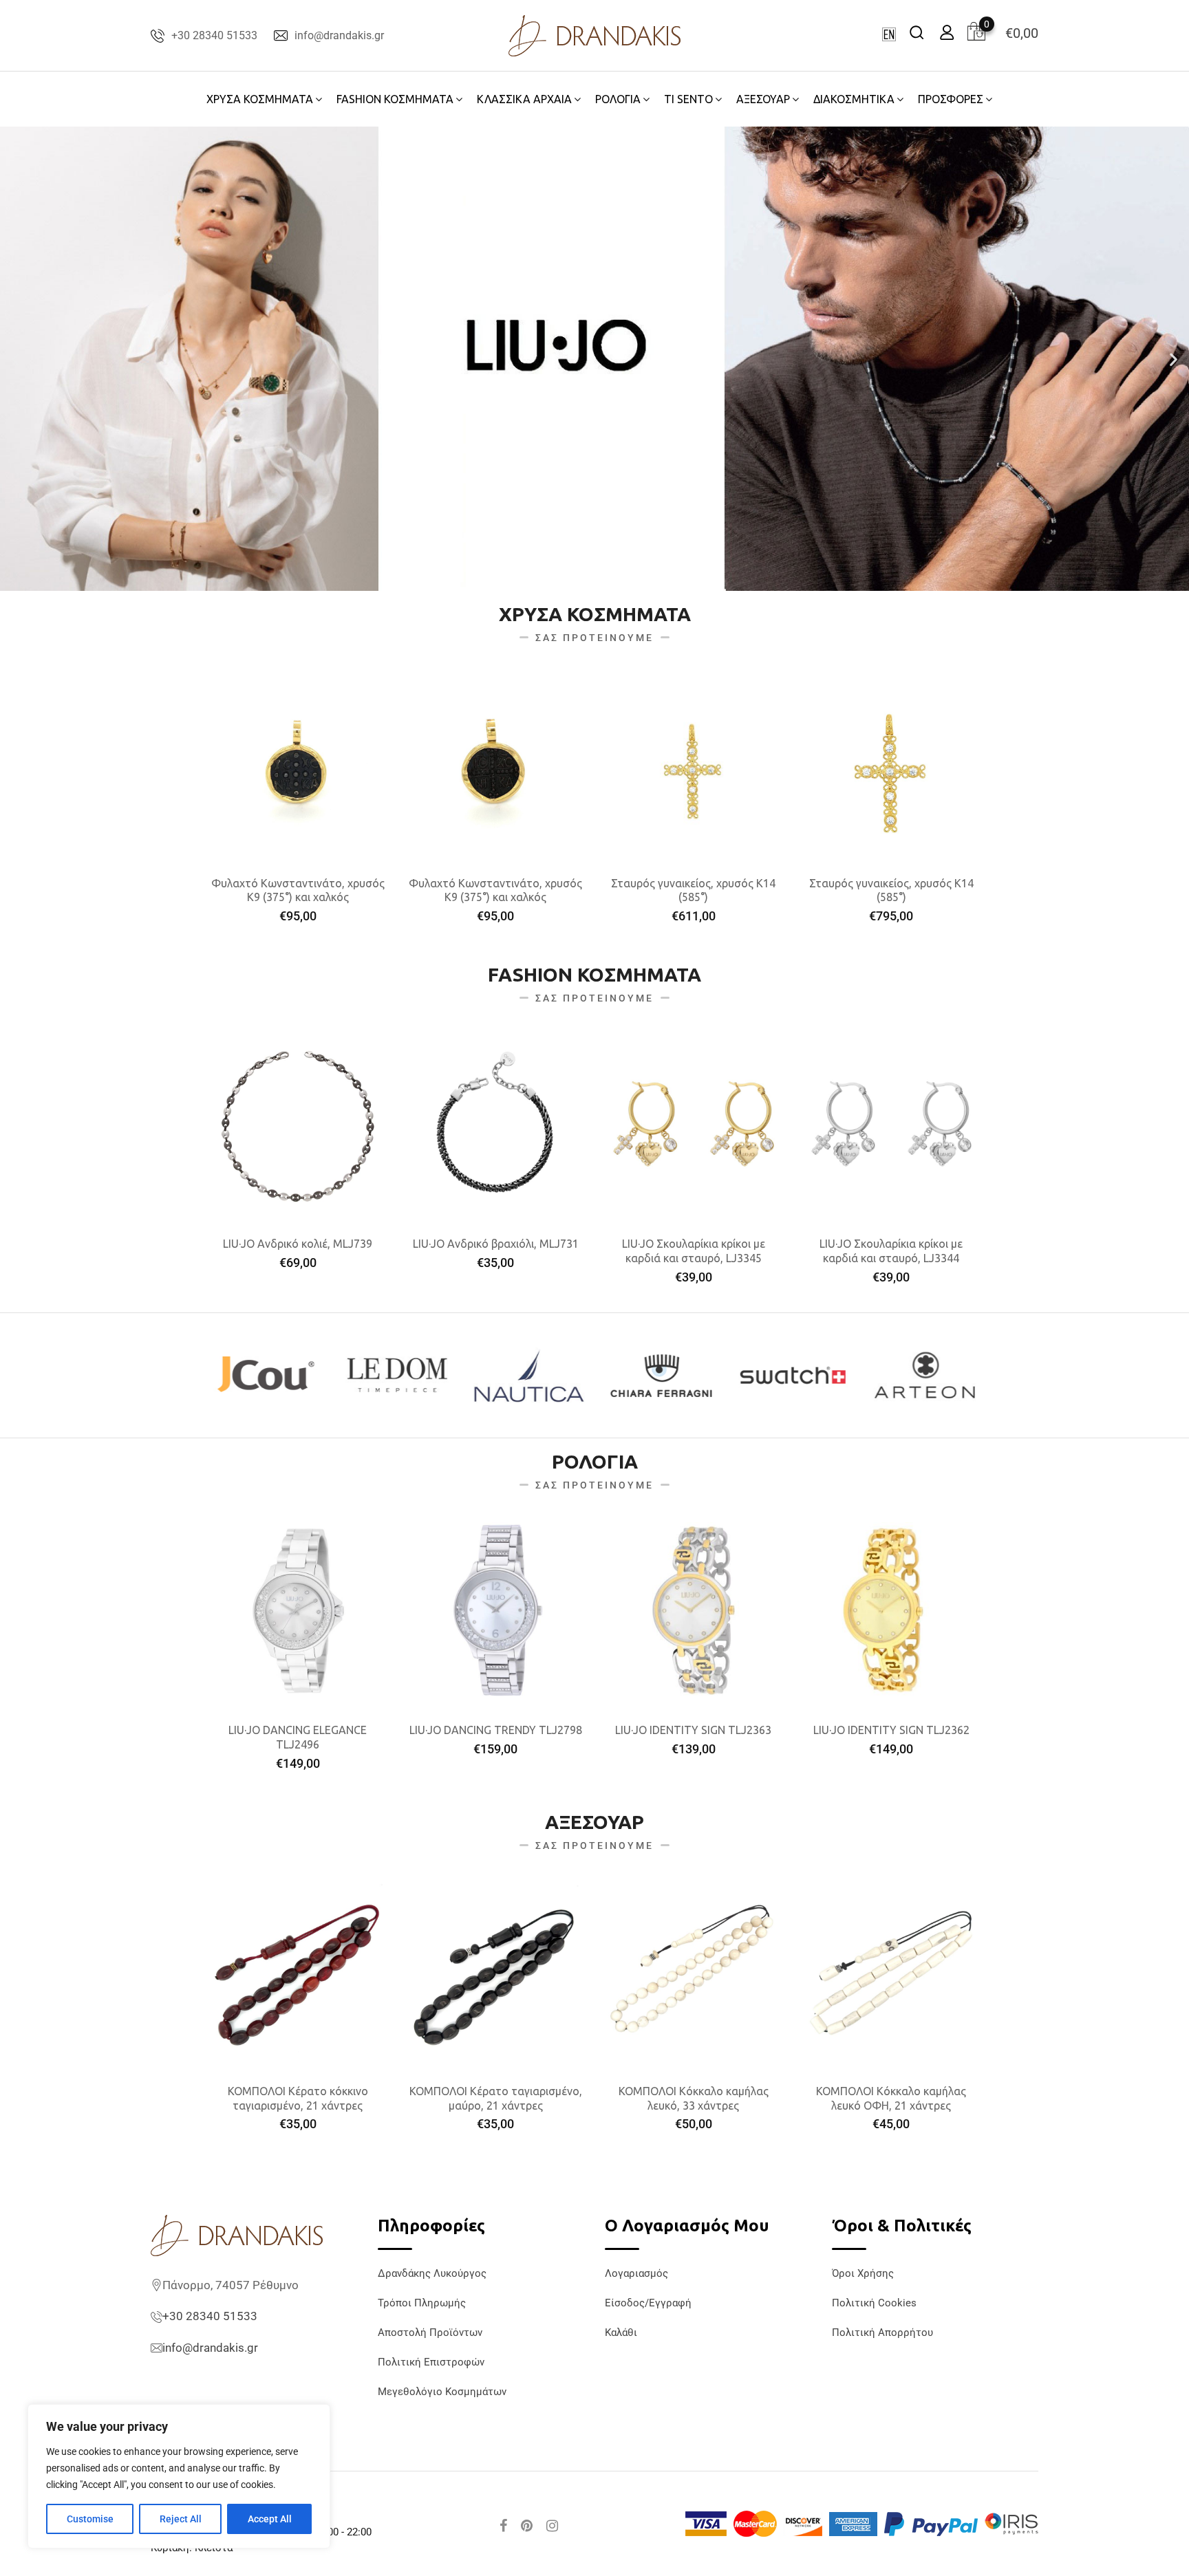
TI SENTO (688, 99)
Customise (90, 2519)
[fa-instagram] (552, 2526)
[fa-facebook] (503, 2526)
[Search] (917, 32)
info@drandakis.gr (339, 35)
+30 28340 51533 (214, 35)
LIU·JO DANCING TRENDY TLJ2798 (496, 1730)
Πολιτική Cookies (874, 2303)
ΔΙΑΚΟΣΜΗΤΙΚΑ (854, 99)
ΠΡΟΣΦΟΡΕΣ (951, 99)
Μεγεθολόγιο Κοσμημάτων (442, 2392)
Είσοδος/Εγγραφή (648, 2303)
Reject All (181, 2519)
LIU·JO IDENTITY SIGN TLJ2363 (693, 1730)
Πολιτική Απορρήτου (882, 2333)
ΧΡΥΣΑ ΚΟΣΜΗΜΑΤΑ (260, 99)
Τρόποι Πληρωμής (422, 2303)
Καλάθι (621, 2333)
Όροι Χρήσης (863, 2273)
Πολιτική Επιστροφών (431, 2362)
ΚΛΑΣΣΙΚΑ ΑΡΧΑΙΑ (524, 99)
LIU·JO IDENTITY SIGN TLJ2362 (891, 1730)
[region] (179, 2476)
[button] (15, 359)
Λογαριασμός (636, 2273)
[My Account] (947, 32)
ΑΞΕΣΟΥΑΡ (763, 99)
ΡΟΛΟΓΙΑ (618, 99)
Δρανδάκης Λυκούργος (432, 2273)
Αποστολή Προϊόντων (430, 2333)
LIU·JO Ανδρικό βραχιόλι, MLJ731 (496, 1244)
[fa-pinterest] (527, 2526)
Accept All (270, 2519)
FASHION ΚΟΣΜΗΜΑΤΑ (395, 99)
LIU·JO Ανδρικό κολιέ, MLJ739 (298, 1244)
